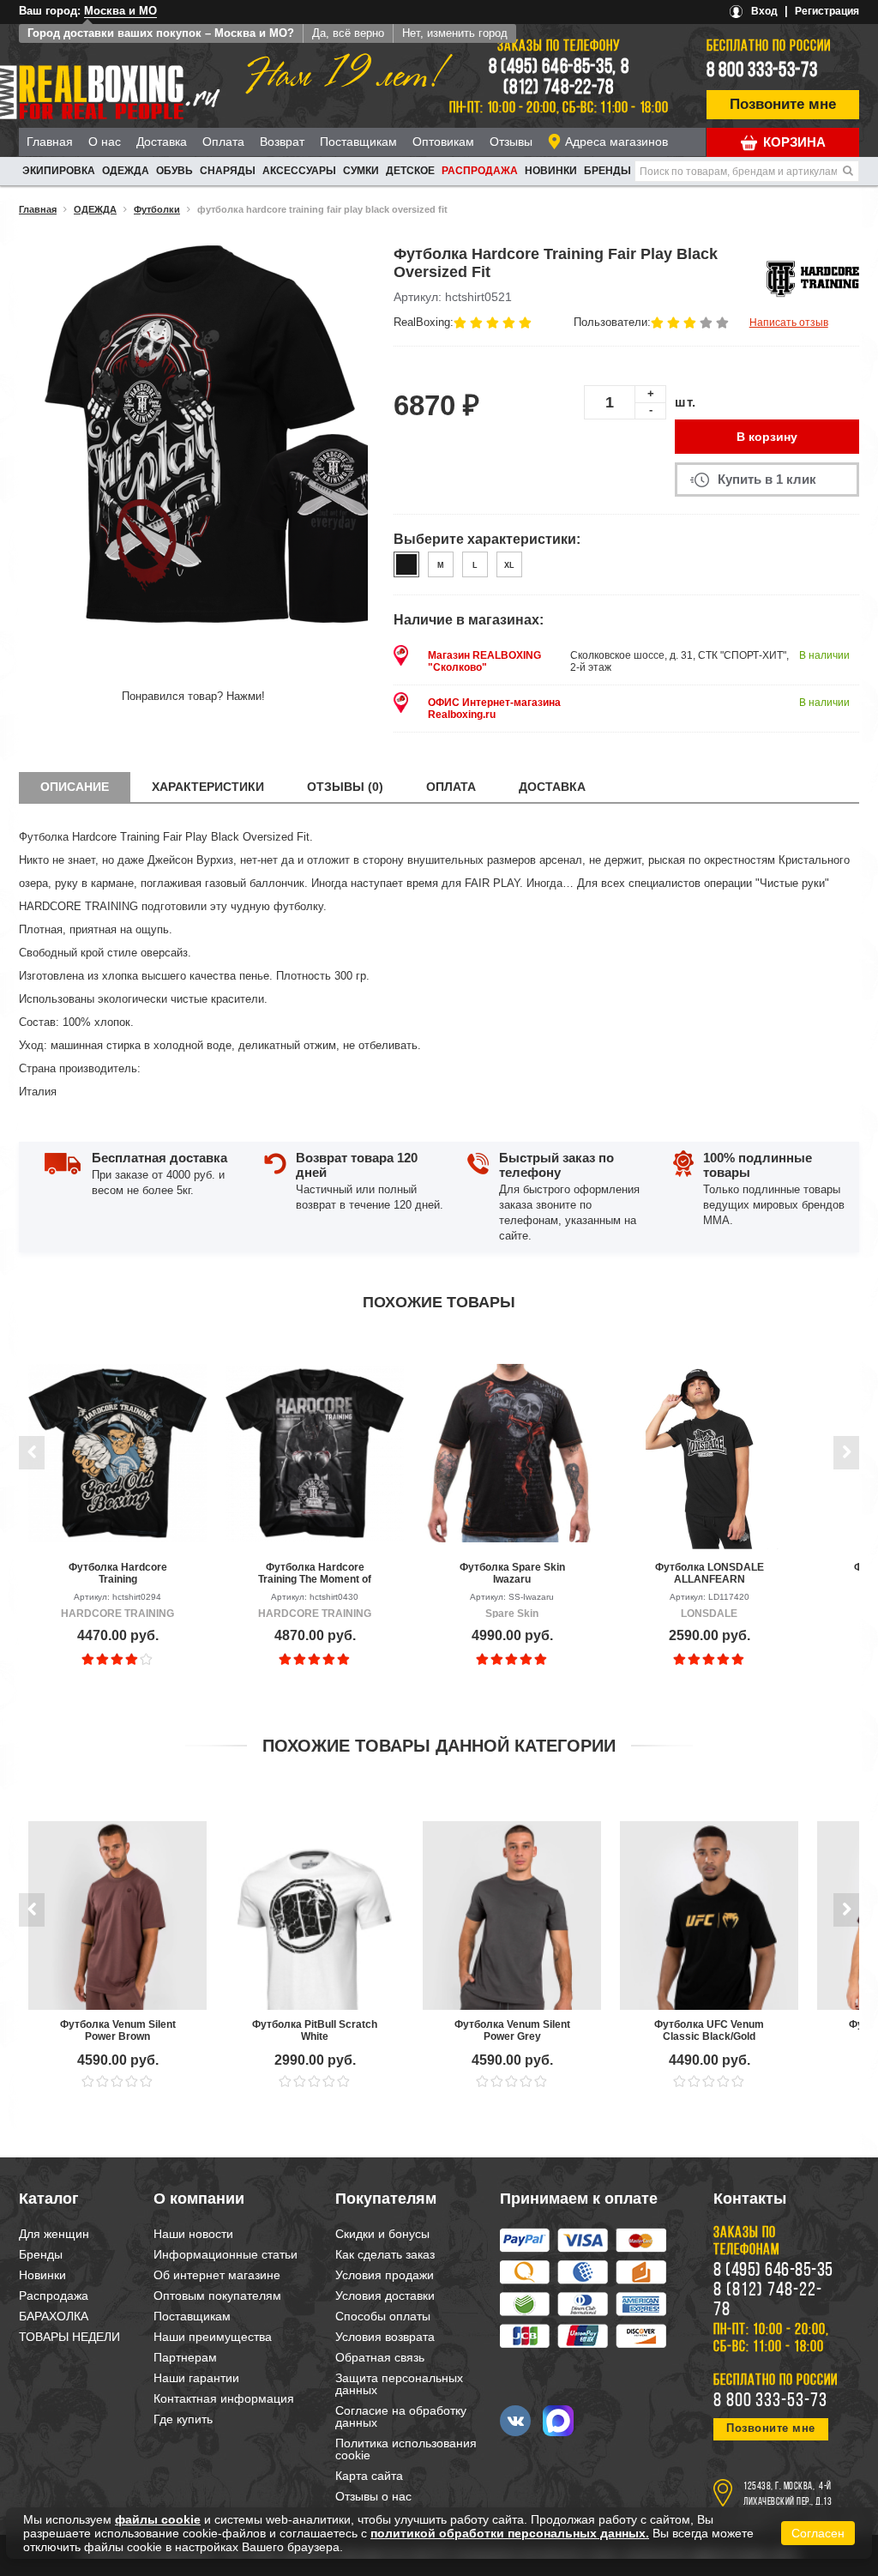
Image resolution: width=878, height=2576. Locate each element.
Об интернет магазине (217, 2275)
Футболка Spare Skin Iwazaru (512, 1573)
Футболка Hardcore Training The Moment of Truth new (315, 1573)
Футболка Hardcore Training (118, 1573)
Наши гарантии (196, 2378)
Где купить (183, 2419)
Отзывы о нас (373, 2496)
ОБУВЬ (174, 171)
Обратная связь (380, 2357)
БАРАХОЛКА (54, 2316)
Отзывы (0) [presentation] (345, 787)
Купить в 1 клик (767, 479)
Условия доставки (385, 2295)
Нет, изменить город (455, 33)
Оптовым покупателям (217, 2295)
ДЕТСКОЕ (410, 171)
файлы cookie (158, 2519)
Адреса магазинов (616, 142)
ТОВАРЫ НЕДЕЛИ (69, 2337)
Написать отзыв (789, 323)
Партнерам (185, 2357)
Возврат (282, 142)
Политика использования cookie (406, 2449)
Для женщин (54, 2234)
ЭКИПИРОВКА (59, 171)
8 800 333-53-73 (762, 71)
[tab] (75, 787)
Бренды (607, 171)
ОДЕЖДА (126, 171)
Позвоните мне (783, 104)
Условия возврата (385, 2337)
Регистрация (827, 11)
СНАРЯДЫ (228, 171)
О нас (105, 142)
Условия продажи (385, 2275)
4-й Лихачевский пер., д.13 (788, 2495)
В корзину (767, 437)
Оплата (223, 142)
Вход (764, 11)
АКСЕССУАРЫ (299, 171)
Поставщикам (358, 142)
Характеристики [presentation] (208, 787)
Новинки (551, 171)
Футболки (157, 209)
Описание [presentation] (75, 787)
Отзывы (511, 142)
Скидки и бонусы (382, 2234)
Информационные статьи (226, 2254)
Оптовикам (443, 142)
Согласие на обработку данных (401, 2416)
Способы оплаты (383, 2316)
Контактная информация (224, 2398)
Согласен (818, 2533)
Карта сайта (369, 2476)
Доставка (162, 142)
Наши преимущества (213, 2337)
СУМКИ (361, 171)
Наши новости (193, 2234)
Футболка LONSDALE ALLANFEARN (710, 1573)
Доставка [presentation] (552, 787)
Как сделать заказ (385, 2254)
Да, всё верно (348, 33)
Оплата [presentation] (451, 787)
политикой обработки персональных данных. (510, 2533)
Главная (50, 142)
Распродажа (480, 171)
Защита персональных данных (399, 2384)
